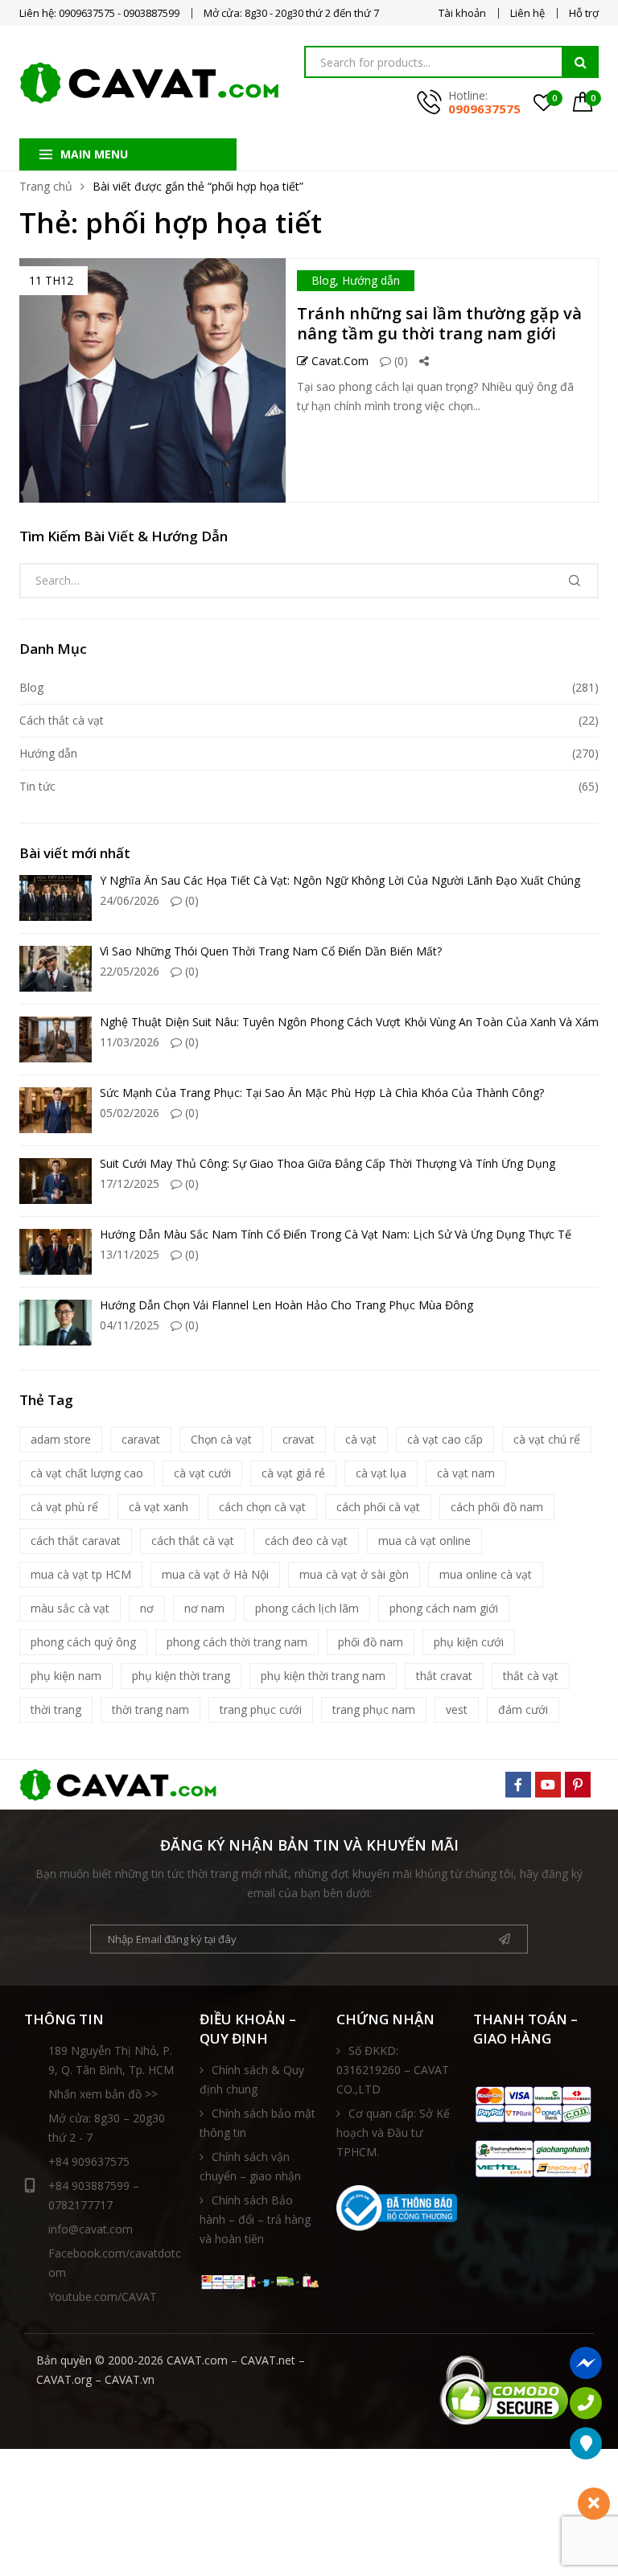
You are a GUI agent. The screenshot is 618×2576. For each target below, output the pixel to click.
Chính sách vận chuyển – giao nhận (250, 2166)
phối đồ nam (371, 1642)
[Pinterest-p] (578, 1785)
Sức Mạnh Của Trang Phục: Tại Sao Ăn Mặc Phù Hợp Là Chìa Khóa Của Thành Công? (322, 1093)
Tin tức (37, 786)
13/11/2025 (130, 1254)
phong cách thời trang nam (237, 1642)
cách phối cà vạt (378, 1507)
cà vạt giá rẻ (293, 1473)
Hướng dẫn (371, 280)
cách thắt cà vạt (193, 1541)
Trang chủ (46, 186)
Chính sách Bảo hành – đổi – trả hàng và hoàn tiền (255, 2219)
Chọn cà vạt (221, 1439)
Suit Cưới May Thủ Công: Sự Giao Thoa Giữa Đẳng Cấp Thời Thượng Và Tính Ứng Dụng (328, 1163)
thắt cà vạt (531, 1676)
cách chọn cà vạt (262, 1507)
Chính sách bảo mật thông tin (257, 2123)
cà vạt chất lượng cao (87, 1473)
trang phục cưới (261, 1709)
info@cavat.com (91, 2229)
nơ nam (204, 1608)
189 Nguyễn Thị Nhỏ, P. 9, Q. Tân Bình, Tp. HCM (111, 2060)
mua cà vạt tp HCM (81, 1574)
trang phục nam (374, 1709)
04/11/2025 (130, 1325)
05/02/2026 (130, 1113)
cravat (299, 1439)
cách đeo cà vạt (306, 1541)
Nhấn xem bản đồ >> (103, 2094)
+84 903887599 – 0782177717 (94, 2195)
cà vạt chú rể (547, 1439)
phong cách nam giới (444, 1608)
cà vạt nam (466, 1473)
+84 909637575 (89, 2161)
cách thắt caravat (76, 1541)
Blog (323, 280)
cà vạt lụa (381, 1473)
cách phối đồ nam (497, 1507)
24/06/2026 (130, 900)
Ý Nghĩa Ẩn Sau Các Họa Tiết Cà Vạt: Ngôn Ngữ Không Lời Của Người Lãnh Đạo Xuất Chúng (340, 880)
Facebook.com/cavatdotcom (115, 2263)
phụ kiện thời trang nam (323, 1676)
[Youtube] (548, 1785)
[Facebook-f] (518, 1785)
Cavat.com (338, 361)
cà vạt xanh (159, 1507)
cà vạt (361, 1439)
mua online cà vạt (486, 1574)
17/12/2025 (130, 1183)
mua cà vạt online (424, 1541)
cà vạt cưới (202, 1473)
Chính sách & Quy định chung (252, 2079)
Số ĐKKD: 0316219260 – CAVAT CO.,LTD (393, 2070)
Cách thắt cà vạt (62, 720)
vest (457, 1709)
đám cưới (523, 1709)
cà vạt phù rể (64, 1507)
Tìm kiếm (580, 62)
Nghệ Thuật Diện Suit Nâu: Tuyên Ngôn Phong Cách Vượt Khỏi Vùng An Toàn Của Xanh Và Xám (349, 1022)
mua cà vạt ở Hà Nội (215, 1574)
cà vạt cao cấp (445, 1439)
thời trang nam (150, 1709)
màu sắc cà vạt (70, 1608)
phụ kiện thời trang (181, 1676)
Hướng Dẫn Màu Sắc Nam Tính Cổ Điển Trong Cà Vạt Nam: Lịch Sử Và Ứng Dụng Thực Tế (336, 1234)
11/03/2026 (130, 1042)
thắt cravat (444, 1676)
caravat (141, 1439)
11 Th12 (51, 280)
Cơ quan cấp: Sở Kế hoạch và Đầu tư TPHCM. (393, 2132)
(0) (400, 361)
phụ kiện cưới (469, 1642)
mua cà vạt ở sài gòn (354, 1574)
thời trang (56, 1709)
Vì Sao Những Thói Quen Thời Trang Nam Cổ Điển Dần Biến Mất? (271, 951)
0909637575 (484, 109)
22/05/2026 (130, 971)
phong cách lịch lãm (307, 1608)
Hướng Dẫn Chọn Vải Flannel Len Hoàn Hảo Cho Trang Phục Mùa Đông (286, 1305)
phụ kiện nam (66, 1676)
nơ (147, 1608)
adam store (61, 1439)
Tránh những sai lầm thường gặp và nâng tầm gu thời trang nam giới (439, 323)
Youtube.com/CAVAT (103, 2297)
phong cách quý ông (83, 1642)
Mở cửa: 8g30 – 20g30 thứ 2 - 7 (107, 2128)
